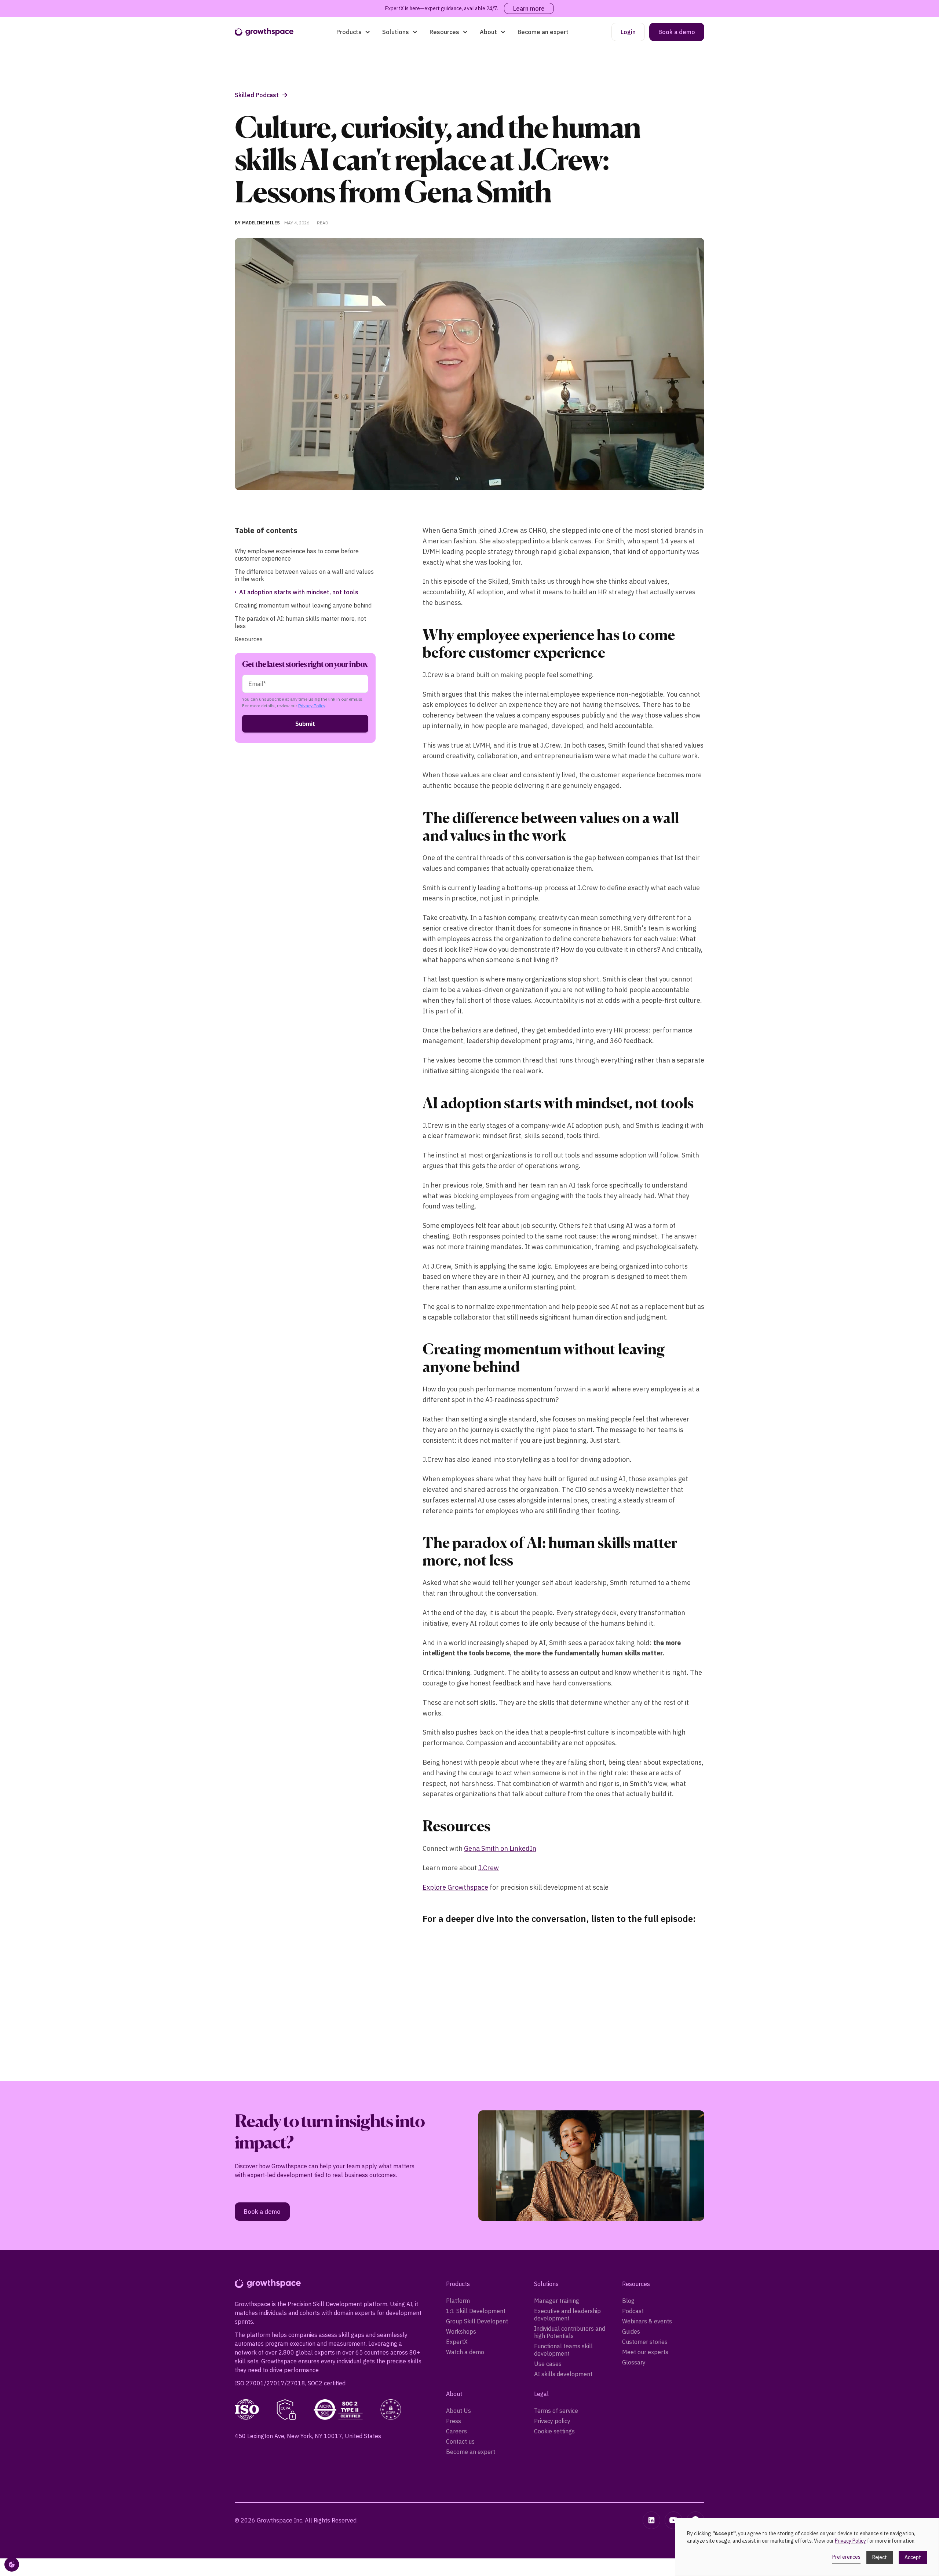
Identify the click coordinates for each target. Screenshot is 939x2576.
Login (628, 32)
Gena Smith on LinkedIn (500, 1848)
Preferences (846, 2557)
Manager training (557, 2301)
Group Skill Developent (477, 2321)
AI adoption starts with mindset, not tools (299, 592)
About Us (458, 2411)
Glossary (634, 2362)
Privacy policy (552, 2421)
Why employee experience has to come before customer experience (297, 555)
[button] (353, 32)
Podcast (633, 2311)
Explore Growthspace (455, 1887)
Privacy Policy (312, 706)
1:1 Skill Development (476, 2311)
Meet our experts (645, 2352)
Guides (631, 2331)
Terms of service (556, 2411)
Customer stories (645, 2342)
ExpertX (457, 2342)
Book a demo (677, 32)
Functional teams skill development (563, 2350)
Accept (913, 2557)
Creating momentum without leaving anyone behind (303, 605)
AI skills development (563, 2374)
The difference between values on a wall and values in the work (304, 575)
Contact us (460, 2441)
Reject (880, 2557)
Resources (249, 639)
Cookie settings (554, 2431)
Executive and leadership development (567, 2315)
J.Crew (489, 1868)
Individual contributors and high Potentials (570, 2332)
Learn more (529, 8)
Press (454, 2421)
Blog (628, 2301)
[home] (264, 32)
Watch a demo (465, 2352)
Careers (456, 2431)
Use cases (548, 2364)
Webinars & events (647, 2321)
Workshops (461, 2331)
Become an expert (543, 32)
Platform (458, 2301)
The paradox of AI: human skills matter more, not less (300, 622)
